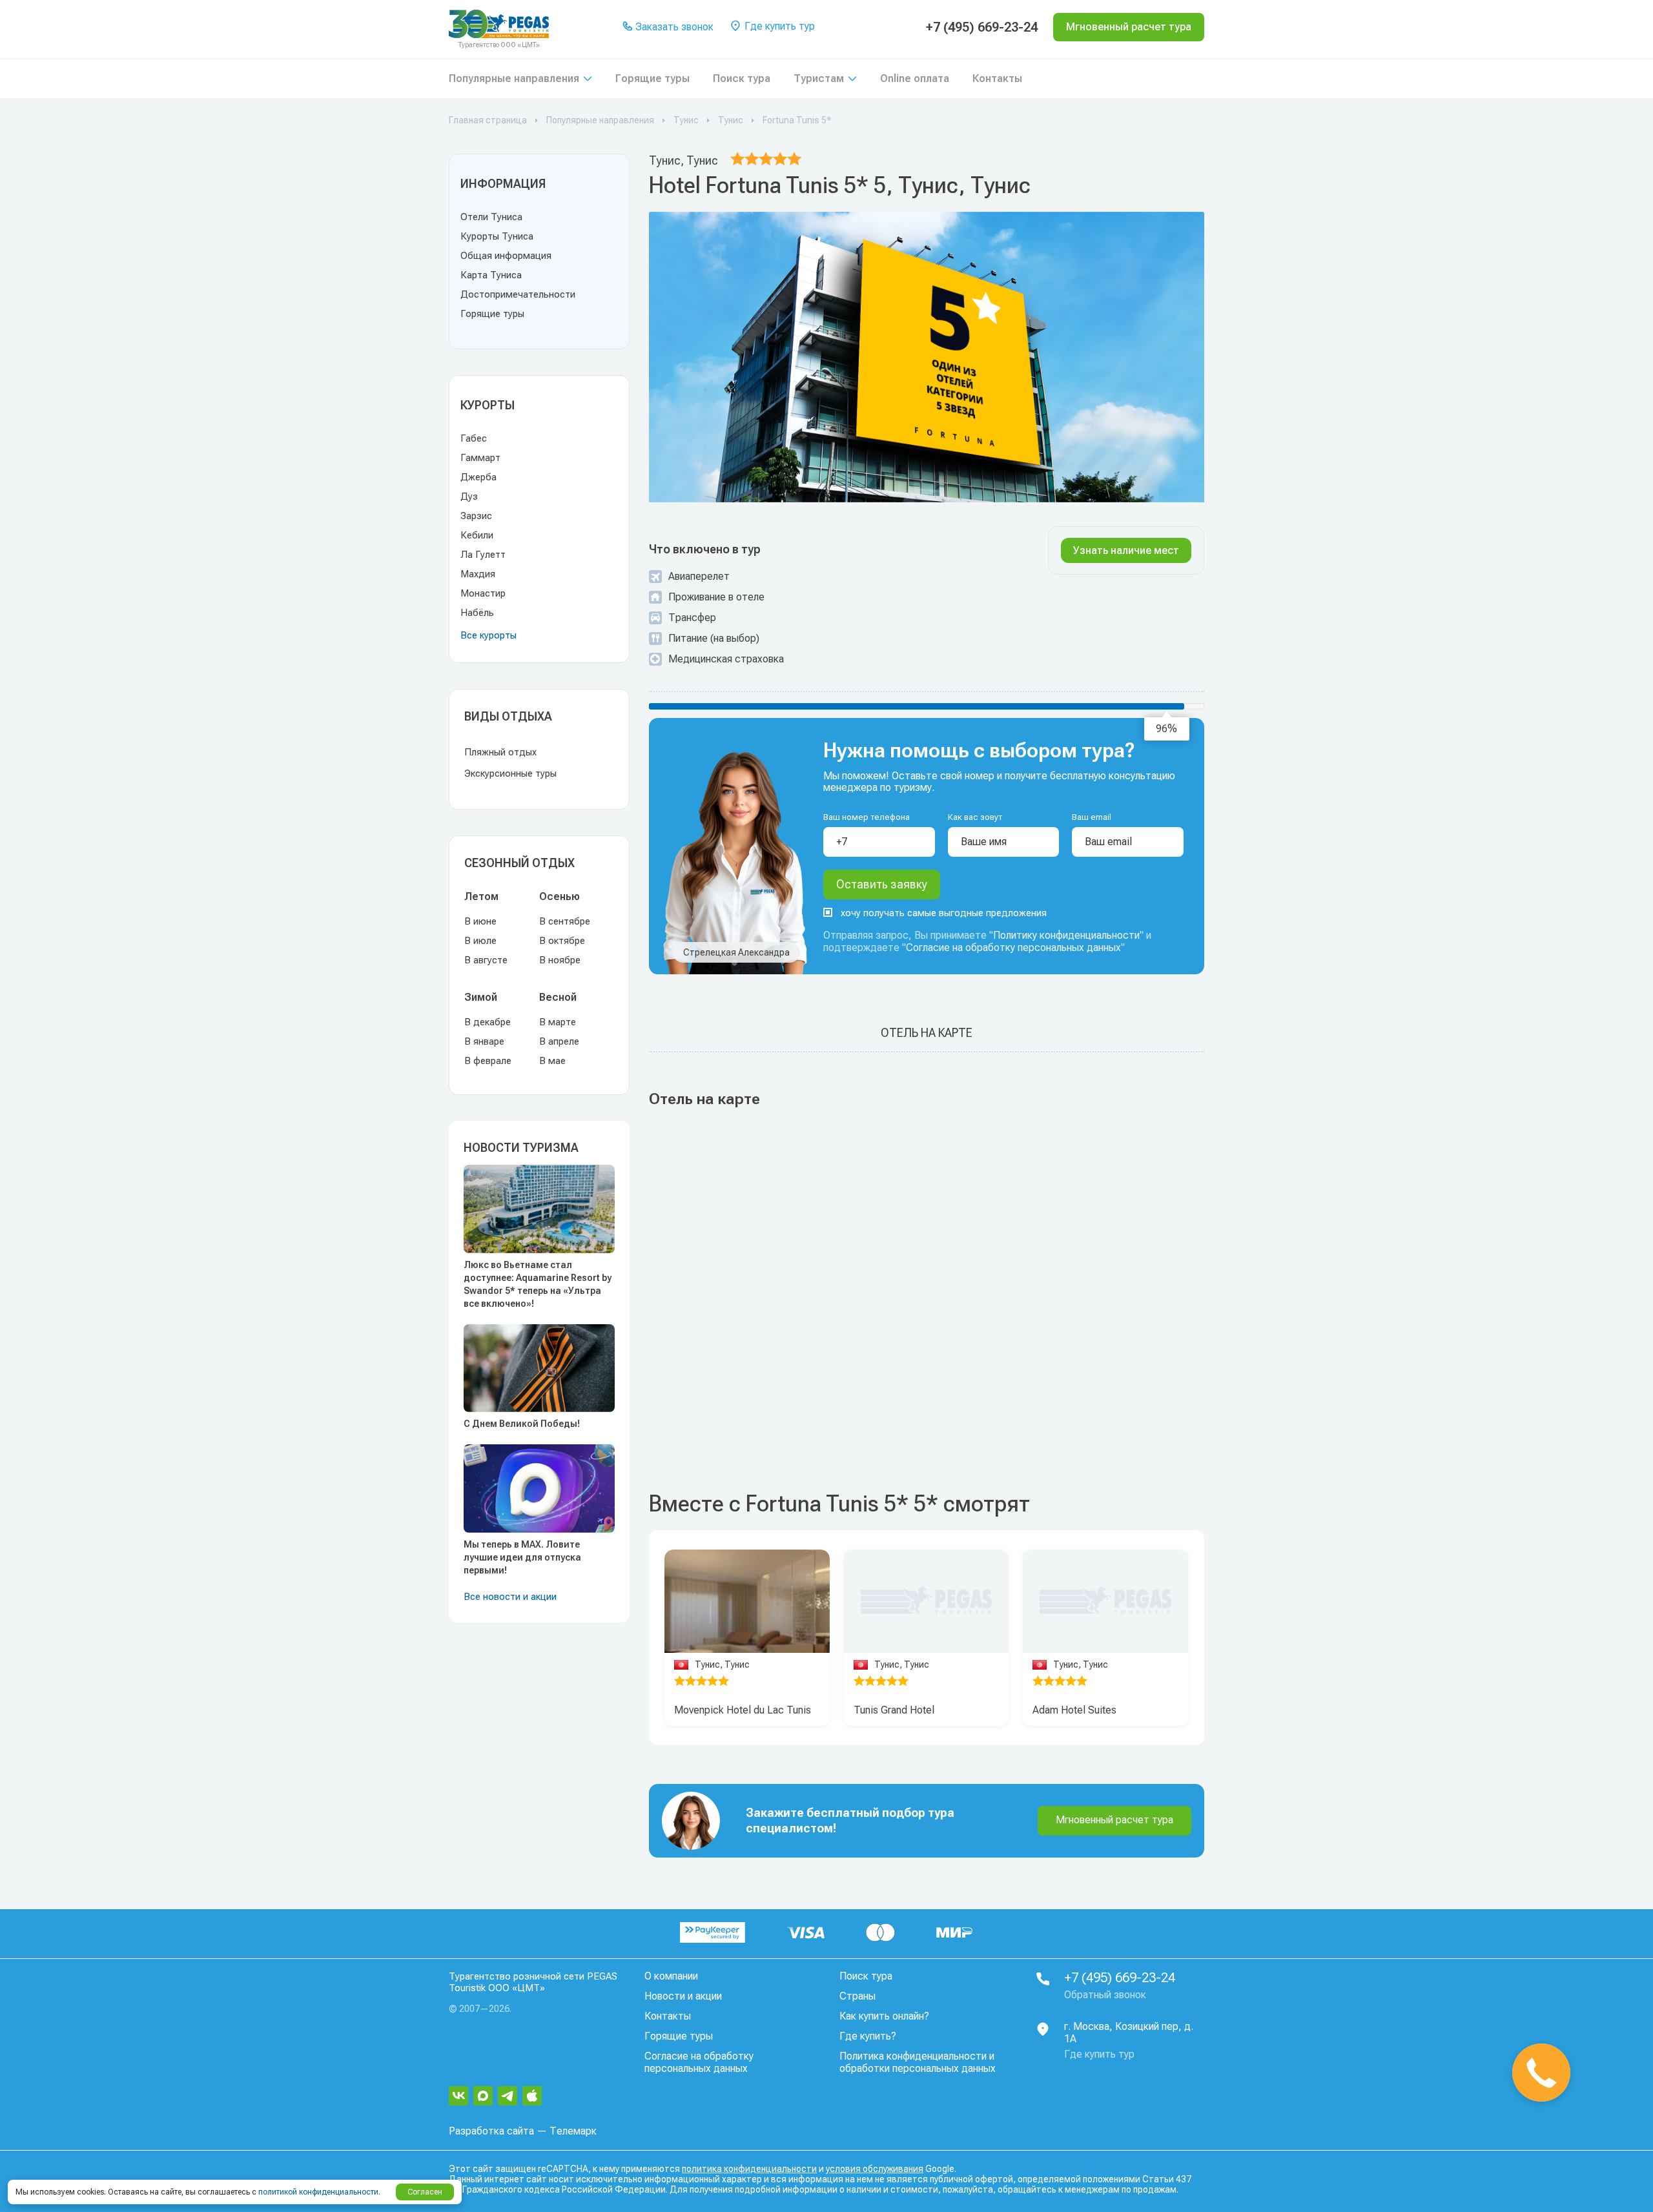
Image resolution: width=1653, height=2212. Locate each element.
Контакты (997, 78)
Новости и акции (683, 1996)
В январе (484, 1041)
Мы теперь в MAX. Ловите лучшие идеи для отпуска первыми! (522, 1557)
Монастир (483, 593)
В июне (480, 921)
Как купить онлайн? (884, 2016)
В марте (558, 1022)
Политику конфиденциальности (1066, 935)
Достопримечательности (518, 294)
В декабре (488, 1022)
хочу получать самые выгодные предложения (944, 913)
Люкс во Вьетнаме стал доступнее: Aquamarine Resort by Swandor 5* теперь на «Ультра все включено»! (538, 1284)
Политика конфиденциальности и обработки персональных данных (918, 2062)
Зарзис (476, 516)
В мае (552, 1061)
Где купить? (868, 2036)
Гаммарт (480, 458)
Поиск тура (742, 78)
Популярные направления (514, 78)
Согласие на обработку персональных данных (1013, 947)
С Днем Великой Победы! (522, 1424)
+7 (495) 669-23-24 (982, 27)
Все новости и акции (510, 1597)
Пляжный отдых (500, 752)
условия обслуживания (875, 2169)
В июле (480, 941)
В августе (486, 960)
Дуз (469, 497)
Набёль (477, 613)
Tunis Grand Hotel (894, 1710)
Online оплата (915, 78)
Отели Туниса (491, 217)
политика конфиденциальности (749, 2169)
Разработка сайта (491, 2131)
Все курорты (488, 635)
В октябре (562, 941)
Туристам (819, 78)
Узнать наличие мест (1126, 550)
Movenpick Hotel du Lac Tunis (743, 1710)
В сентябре (565, 921)
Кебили (477, 535)
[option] (747, 1602)
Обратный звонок (1105, 1995)
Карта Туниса (491, 275)
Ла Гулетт (483, 555)
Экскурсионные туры (510, 773)
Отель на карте (927, 1033)
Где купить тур (778, 26)
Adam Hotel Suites (1074, 1710)
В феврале (488, 1061)
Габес (474, 438)
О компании (671, 1976)
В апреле (559, 1041)
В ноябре (560, 960)
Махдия (478, 574)
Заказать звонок (673, 27)
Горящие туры (652, 78)
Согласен (425, 2192)
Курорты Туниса (497, 236)
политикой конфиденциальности (318, 2192)
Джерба (478, 477)
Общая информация (506, 256)
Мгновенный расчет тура (1114, 1820)
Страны (857, 1996)
